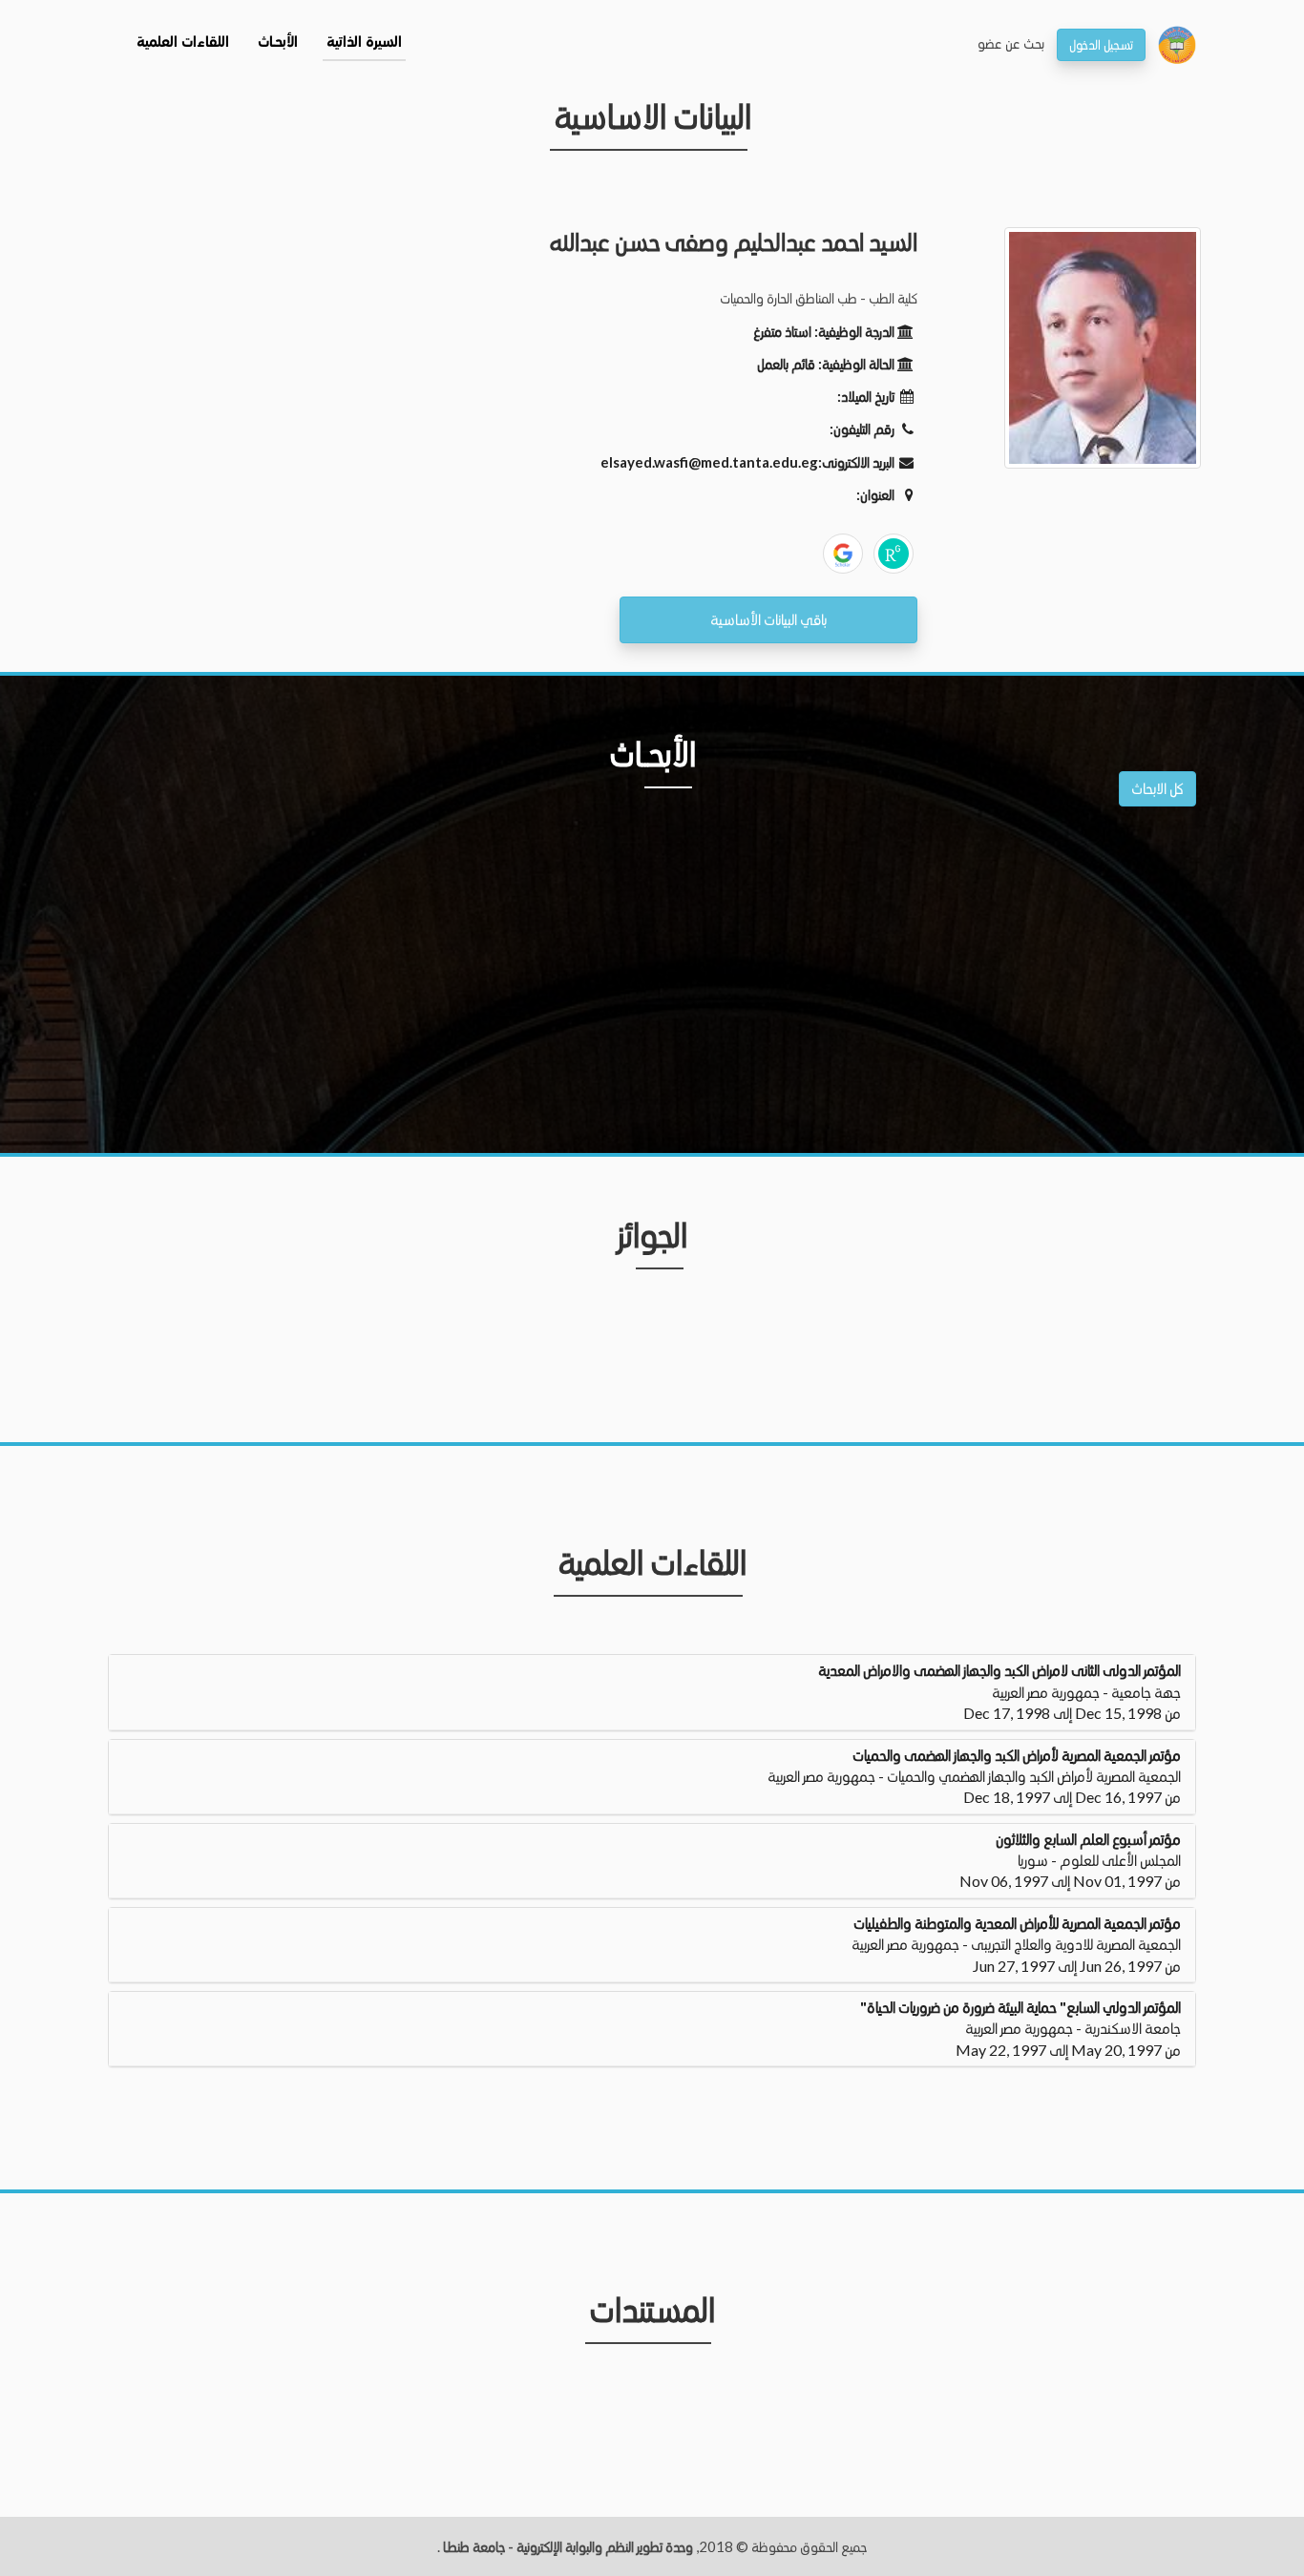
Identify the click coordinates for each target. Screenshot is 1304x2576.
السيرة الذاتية (364, 43)
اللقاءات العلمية (183, 43)
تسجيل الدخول (1101, 44)
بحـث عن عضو (1011, 43)
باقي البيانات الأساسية (768, 619)
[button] (652, 1692)
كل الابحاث (1157, 788)
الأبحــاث (278, 43)
